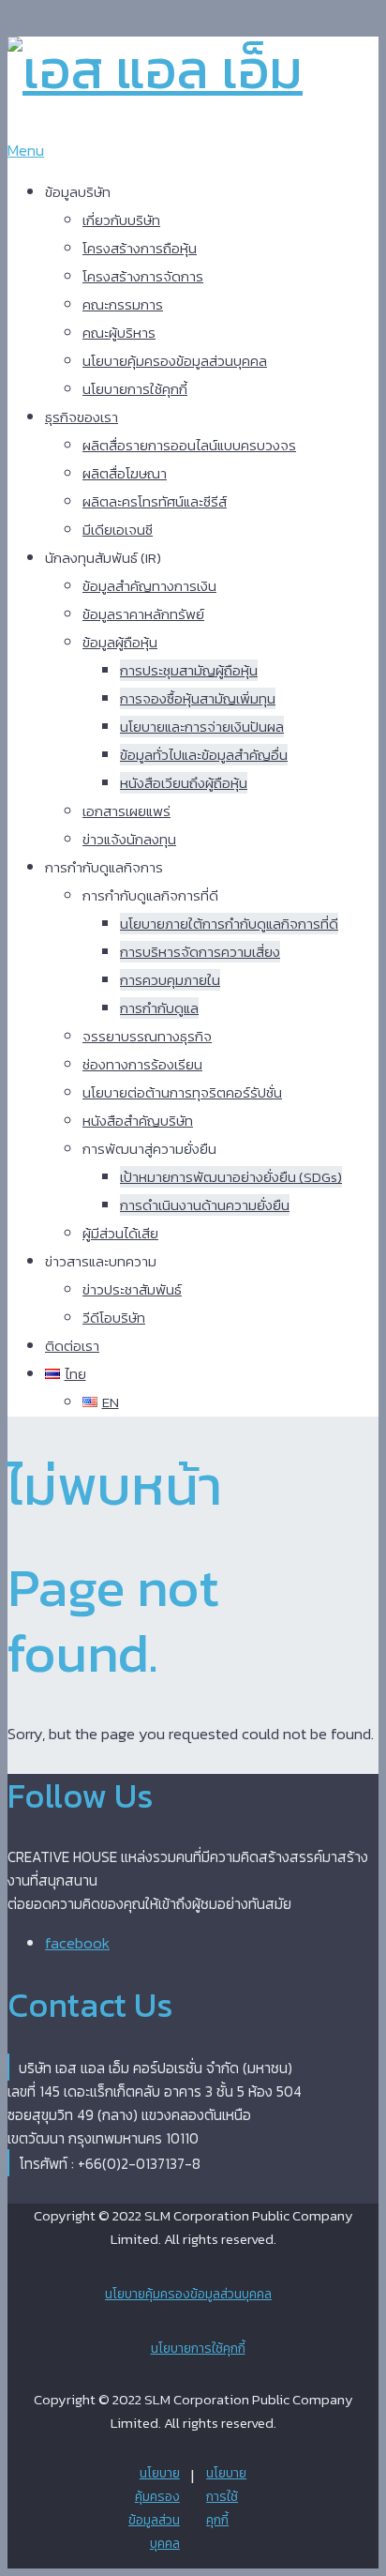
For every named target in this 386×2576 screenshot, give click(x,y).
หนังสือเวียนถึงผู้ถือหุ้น (184, 783)
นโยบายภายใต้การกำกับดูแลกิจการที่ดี (229, 924)
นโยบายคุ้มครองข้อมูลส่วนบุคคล (175, 361)
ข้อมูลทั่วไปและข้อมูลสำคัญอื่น (204, 755)
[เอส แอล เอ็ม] (155, 69)
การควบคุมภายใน (170, 980)
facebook (77, 1943)
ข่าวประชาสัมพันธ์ (132, 1289)
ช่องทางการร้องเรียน (142, 1064)
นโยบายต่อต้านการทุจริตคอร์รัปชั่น (182, 1092)
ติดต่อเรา (72, 1346)
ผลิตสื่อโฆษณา (125, 473)
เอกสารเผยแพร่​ (126, 811)
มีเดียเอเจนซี (118, 530)
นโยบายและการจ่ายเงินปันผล (202, 727)
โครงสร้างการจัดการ (143, 276)
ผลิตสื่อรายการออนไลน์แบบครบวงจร (189, 445)
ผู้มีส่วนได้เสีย (120, 1233)
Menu (26, 150)
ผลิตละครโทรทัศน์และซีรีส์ (155, 501)
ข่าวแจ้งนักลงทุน (129, 839)
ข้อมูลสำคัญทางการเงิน (149, 586)
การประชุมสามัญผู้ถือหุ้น (189, 670)
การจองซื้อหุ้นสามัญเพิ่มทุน (198, 698)
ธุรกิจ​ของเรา (82, 417)
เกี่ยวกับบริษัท (121, 220)
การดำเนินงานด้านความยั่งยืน (205, 1205)
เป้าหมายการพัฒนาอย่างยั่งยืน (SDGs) (231, 1177)
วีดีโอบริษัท (114, 1318)
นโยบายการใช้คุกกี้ (135, 389)
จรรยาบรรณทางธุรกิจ (147, 1036)
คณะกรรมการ (123, 304)
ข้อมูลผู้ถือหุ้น (120, 642)
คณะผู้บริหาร (119, 333)
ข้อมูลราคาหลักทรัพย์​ (143, 614)
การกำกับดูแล (159, 1008)
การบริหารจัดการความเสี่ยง (200, 952)
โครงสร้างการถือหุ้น (140, 248)
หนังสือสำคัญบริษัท (138, 1121)
